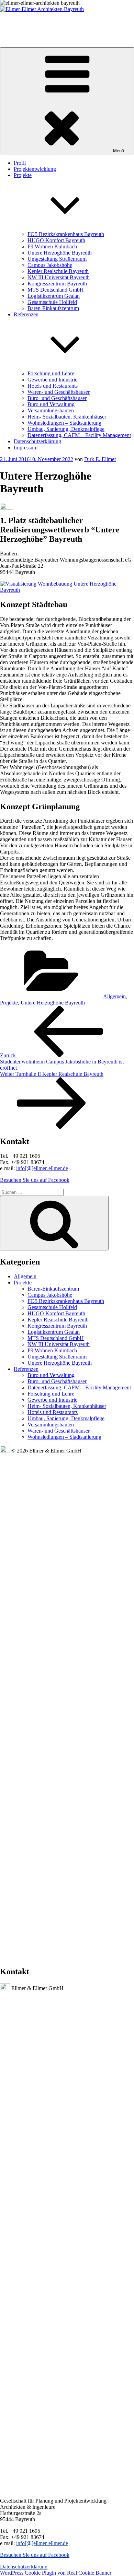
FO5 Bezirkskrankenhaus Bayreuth (66, 234)
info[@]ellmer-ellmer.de (42, 1168)
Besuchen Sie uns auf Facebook (35, 1180)
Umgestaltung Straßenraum (57, 259)
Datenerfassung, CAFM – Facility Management (79, 435)
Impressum (26, 448)
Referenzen (26, 1369)
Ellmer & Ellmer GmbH (24, 21)
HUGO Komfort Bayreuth (56, 240)
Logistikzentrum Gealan (54, 296)
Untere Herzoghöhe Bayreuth (60, 253)
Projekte (9, 1003)
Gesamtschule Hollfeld (52, 302)
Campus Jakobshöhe (50, 265)
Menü (119, 151)
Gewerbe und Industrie (52, 380)
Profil (20, 163)
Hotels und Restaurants (53, 386)
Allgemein (114, 996)
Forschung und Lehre (51, 373)
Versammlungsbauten (51, 410)
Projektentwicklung (35, 169)
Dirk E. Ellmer (100, 459)
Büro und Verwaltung (51, 404)
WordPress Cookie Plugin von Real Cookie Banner (56, 2573)
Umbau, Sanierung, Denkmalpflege (66, 429)
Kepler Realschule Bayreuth (58, 271)
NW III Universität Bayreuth (59, 277)
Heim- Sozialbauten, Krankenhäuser (67, 417)
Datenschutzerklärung (37, 441)
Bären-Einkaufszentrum (53, 308)
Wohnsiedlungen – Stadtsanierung (64, 423)
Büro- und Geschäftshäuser (57, 398)
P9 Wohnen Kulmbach (52, 246)
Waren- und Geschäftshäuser (59, 392)
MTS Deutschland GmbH (56, 290)
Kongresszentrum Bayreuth (57, 284)
